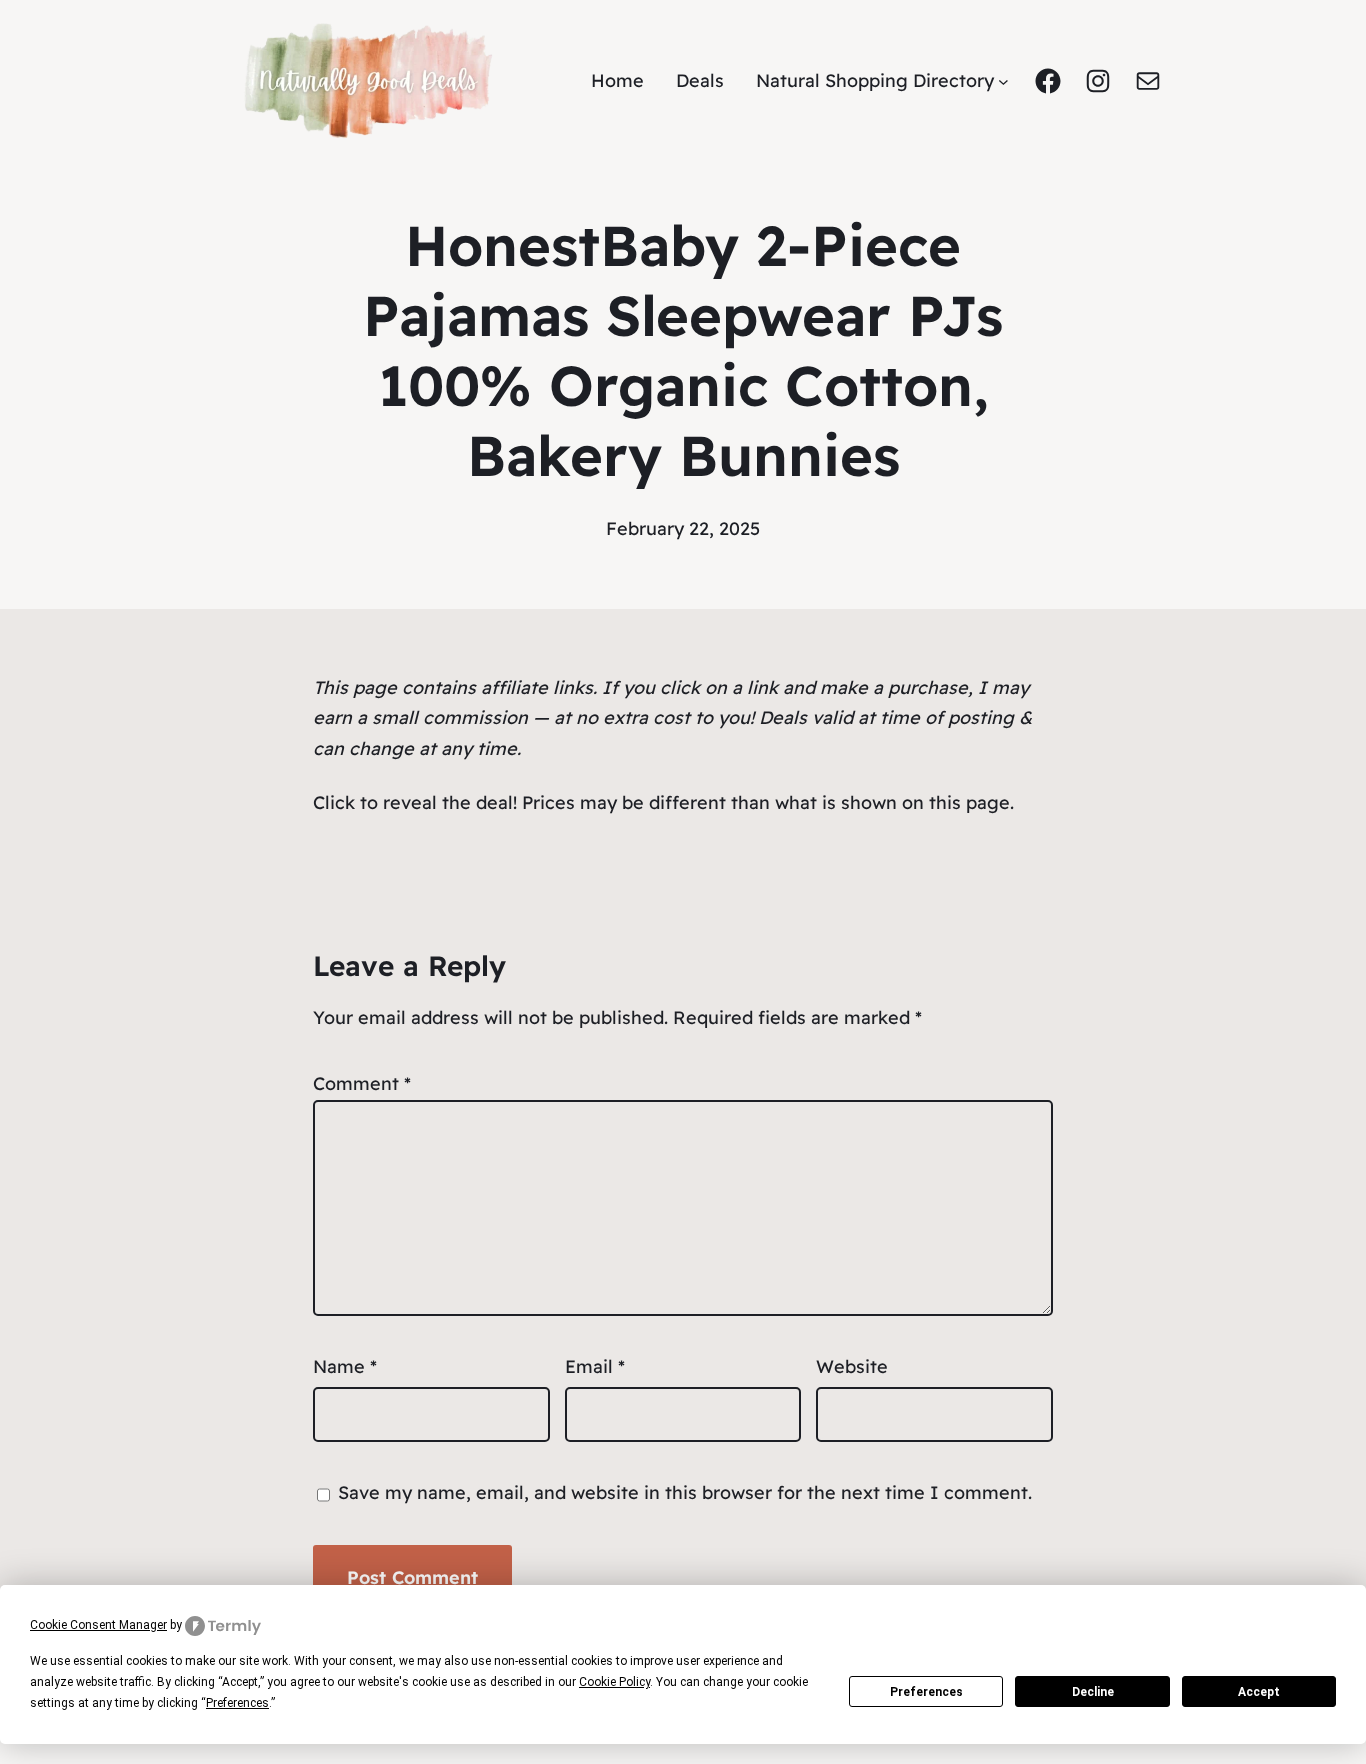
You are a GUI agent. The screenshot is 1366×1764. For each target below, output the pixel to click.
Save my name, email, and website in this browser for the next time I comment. (685, 1492)
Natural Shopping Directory (875, 80)
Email (595, 1366)
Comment (362, 1083)
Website (852, 1366)
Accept (1259, 1692)
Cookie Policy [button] (614, 1682)
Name (345, 1366)
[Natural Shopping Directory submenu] (1003, 81)
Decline (1093, 1692)
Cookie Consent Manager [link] (98, 1625)
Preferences (926, 1692)
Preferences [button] (237, 1703)
